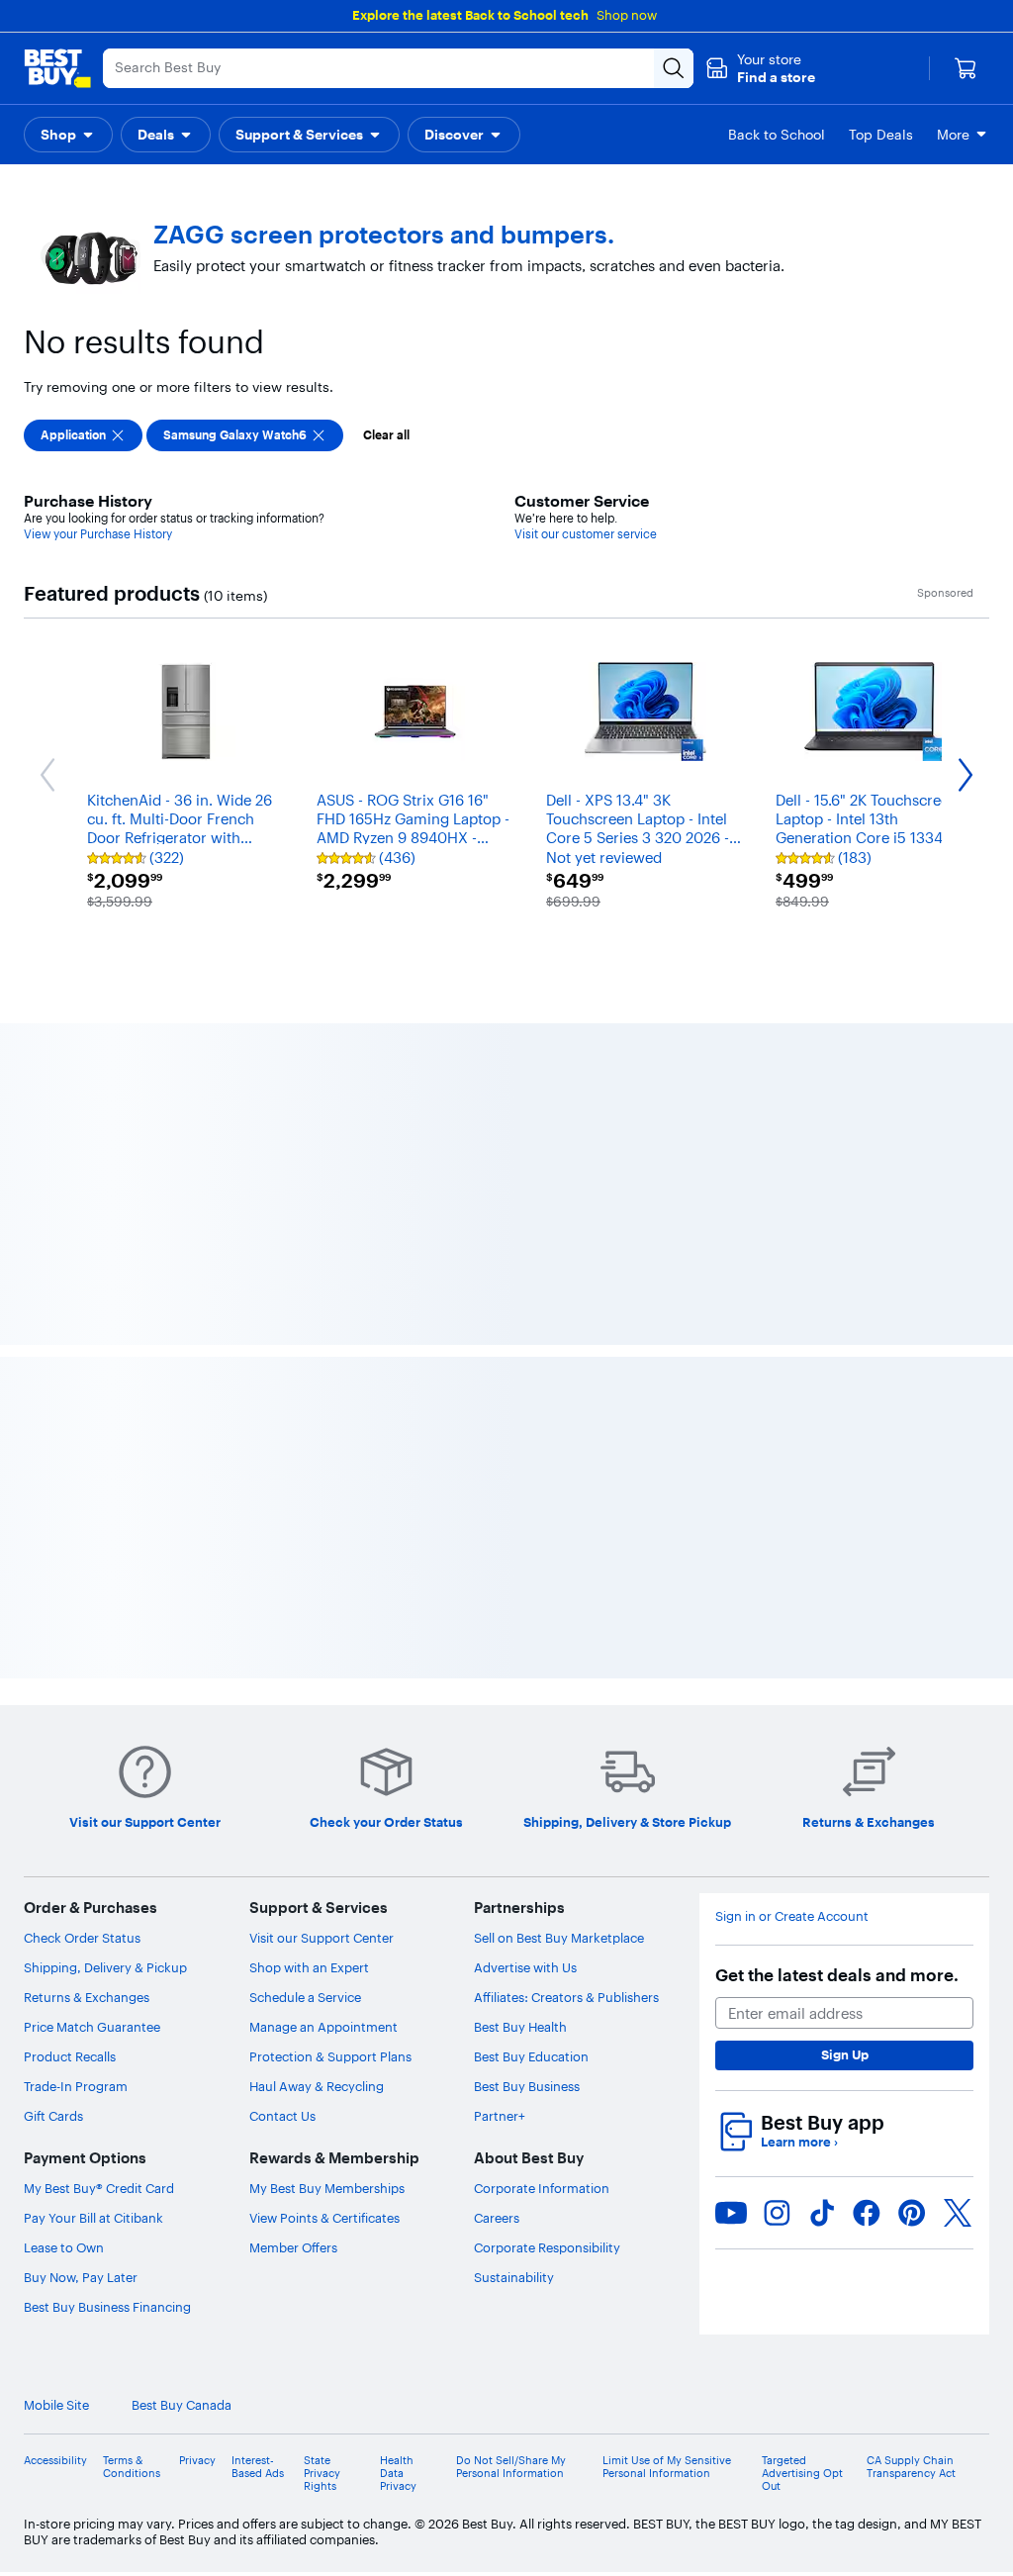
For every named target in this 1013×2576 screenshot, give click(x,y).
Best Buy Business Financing (107, 2307)
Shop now (627, 15)
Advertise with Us (525, 1967)
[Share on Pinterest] (912, 2213)
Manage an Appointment (323, 2027)
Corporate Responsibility (547, 2247)
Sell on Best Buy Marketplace (559, 1938)
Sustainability (514, 2277)
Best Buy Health (520, 2027)
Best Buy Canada (182, 2405)
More (953, 135)
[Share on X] (958, 2213)
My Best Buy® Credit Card (99, 2188)
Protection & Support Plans (330, 2056)
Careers (497, 2218)
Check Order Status (82, 1938)
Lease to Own (64, 2247)
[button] (760, 68)
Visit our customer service (586, 534)
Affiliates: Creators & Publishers (566, 1997)
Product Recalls (70, 2056)
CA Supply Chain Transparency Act (911, 2467)
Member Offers (293, 2247)
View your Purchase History (98, 534)
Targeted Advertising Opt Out (802, 2474)
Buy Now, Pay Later (81, 2277)
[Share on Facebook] (867, 2213)
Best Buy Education (531, 2056)
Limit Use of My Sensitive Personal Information (667, 2467)
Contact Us (282, 2116)
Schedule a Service (305, 1997)
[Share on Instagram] (777, 2213)
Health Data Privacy (398, 2474)
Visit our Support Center (322, 1938)
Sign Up (845, 2054)
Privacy (197, 2461)
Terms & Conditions (132, 2467)
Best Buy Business (527, 2086)
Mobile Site (56, 2405)
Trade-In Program (76, 2086)
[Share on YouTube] (731, 2213)
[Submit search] (674, 68)
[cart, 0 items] (966, 68)
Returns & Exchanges (87, 1997)
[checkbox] (83, 435)
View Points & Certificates (324, 2218)
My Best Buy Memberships (327, 2188)
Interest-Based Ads (258, 2467)
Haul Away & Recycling (317, 2086)
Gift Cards (53, 2116)
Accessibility (55, 2461)
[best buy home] (57, 68)
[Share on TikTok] (822, 2213)
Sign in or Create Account (792, 1916)
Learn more (799, 2142)
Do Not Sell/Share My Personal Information (511, 2467)
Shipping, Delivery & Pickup (105, 1967)
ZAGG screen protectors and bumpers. (384, 235)
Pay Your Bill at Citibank (93, 2218)
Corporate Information (542, 2188)
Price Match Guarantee (92, 2027)
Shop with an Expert (309, 1967)
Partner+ (500, 2116)
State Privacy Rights (322, 2474)
